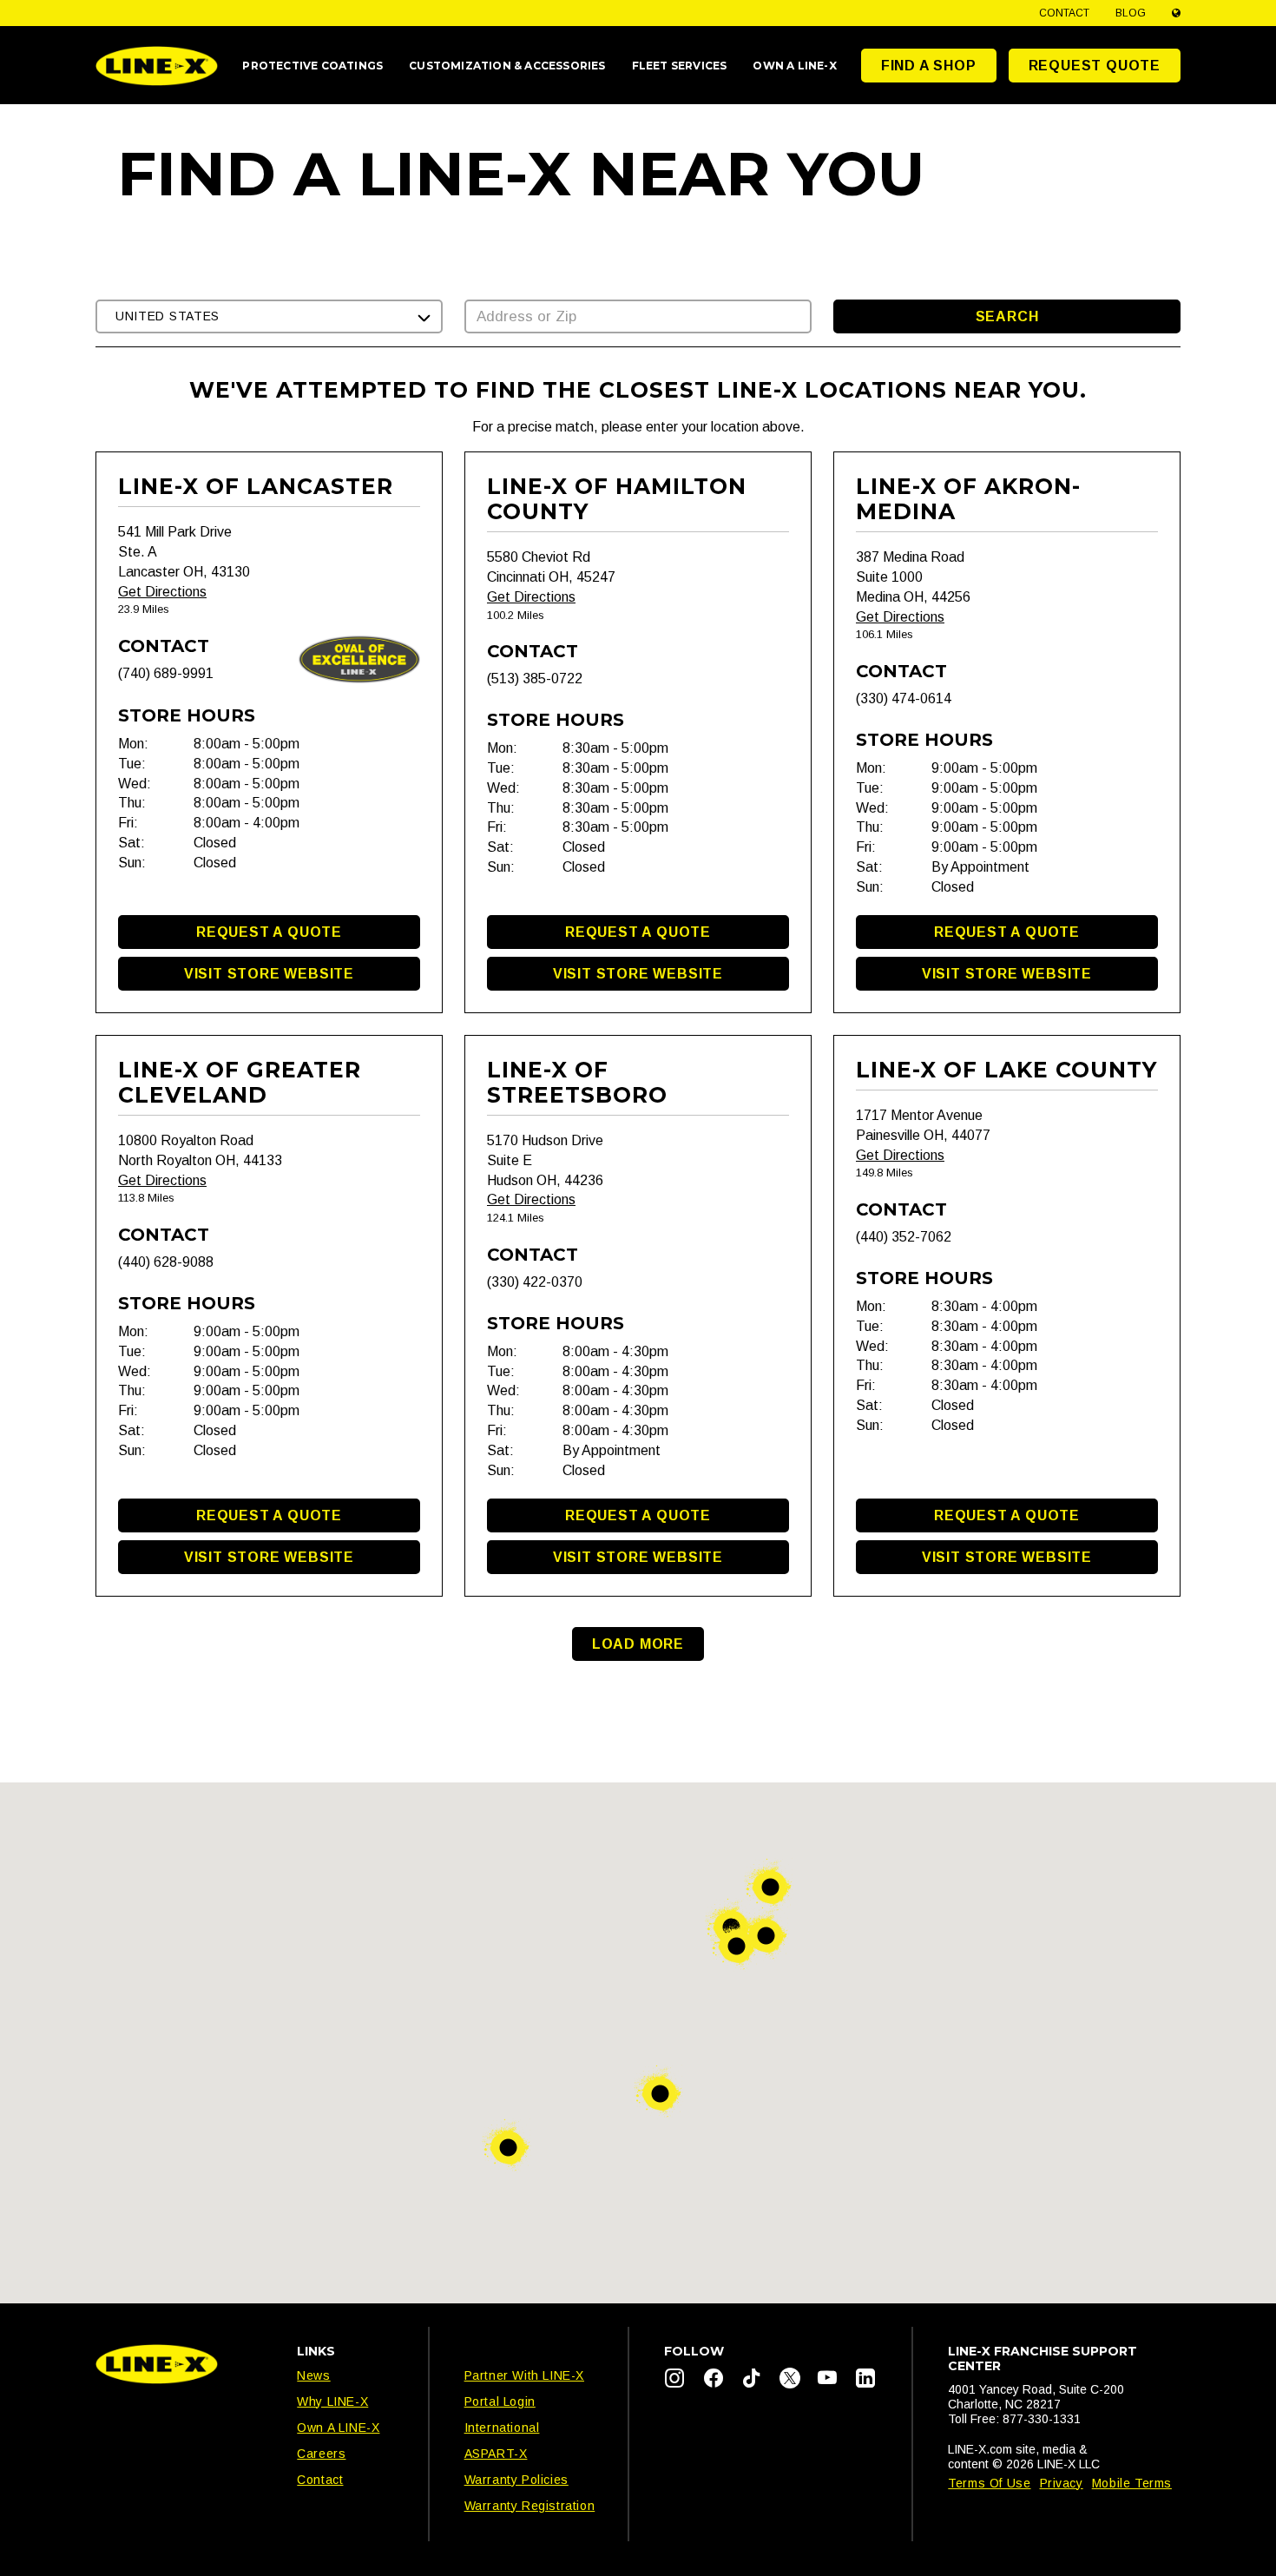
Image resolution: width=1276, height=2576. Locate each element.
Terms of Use (989, 2483)
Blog (1131, 13)
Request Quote (1095, 66)
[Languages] (1176, 13)
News (313, 2375)
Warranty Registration (530, 2506)
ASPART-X (496, 2454)
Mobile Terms (1132, 2483)
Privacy (1062, 2483)
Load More (638, 1644)
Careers (321, 2454)
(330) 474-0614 (904, 698)
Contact (1064, 13)
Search (1007, 316)
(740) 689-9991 (166, 673)
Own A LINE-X (338, 2428)
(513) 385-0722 (535, 679)
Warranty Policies (516, 2480)
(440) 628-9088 (166, 1262)
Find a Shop (929, 66)
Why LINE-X (332, 2401)
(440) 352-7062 (904, 1237)
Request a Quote (269, 932)
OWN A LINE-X (794, 66)
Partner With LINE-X (524, 2375)
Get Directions (162, 592)
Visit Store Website (269, 974)
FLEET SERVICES (680, 66)
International (502, 2428)
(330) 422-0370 (535, 1282)
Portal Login (500, 2401)
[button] (269, 316)
